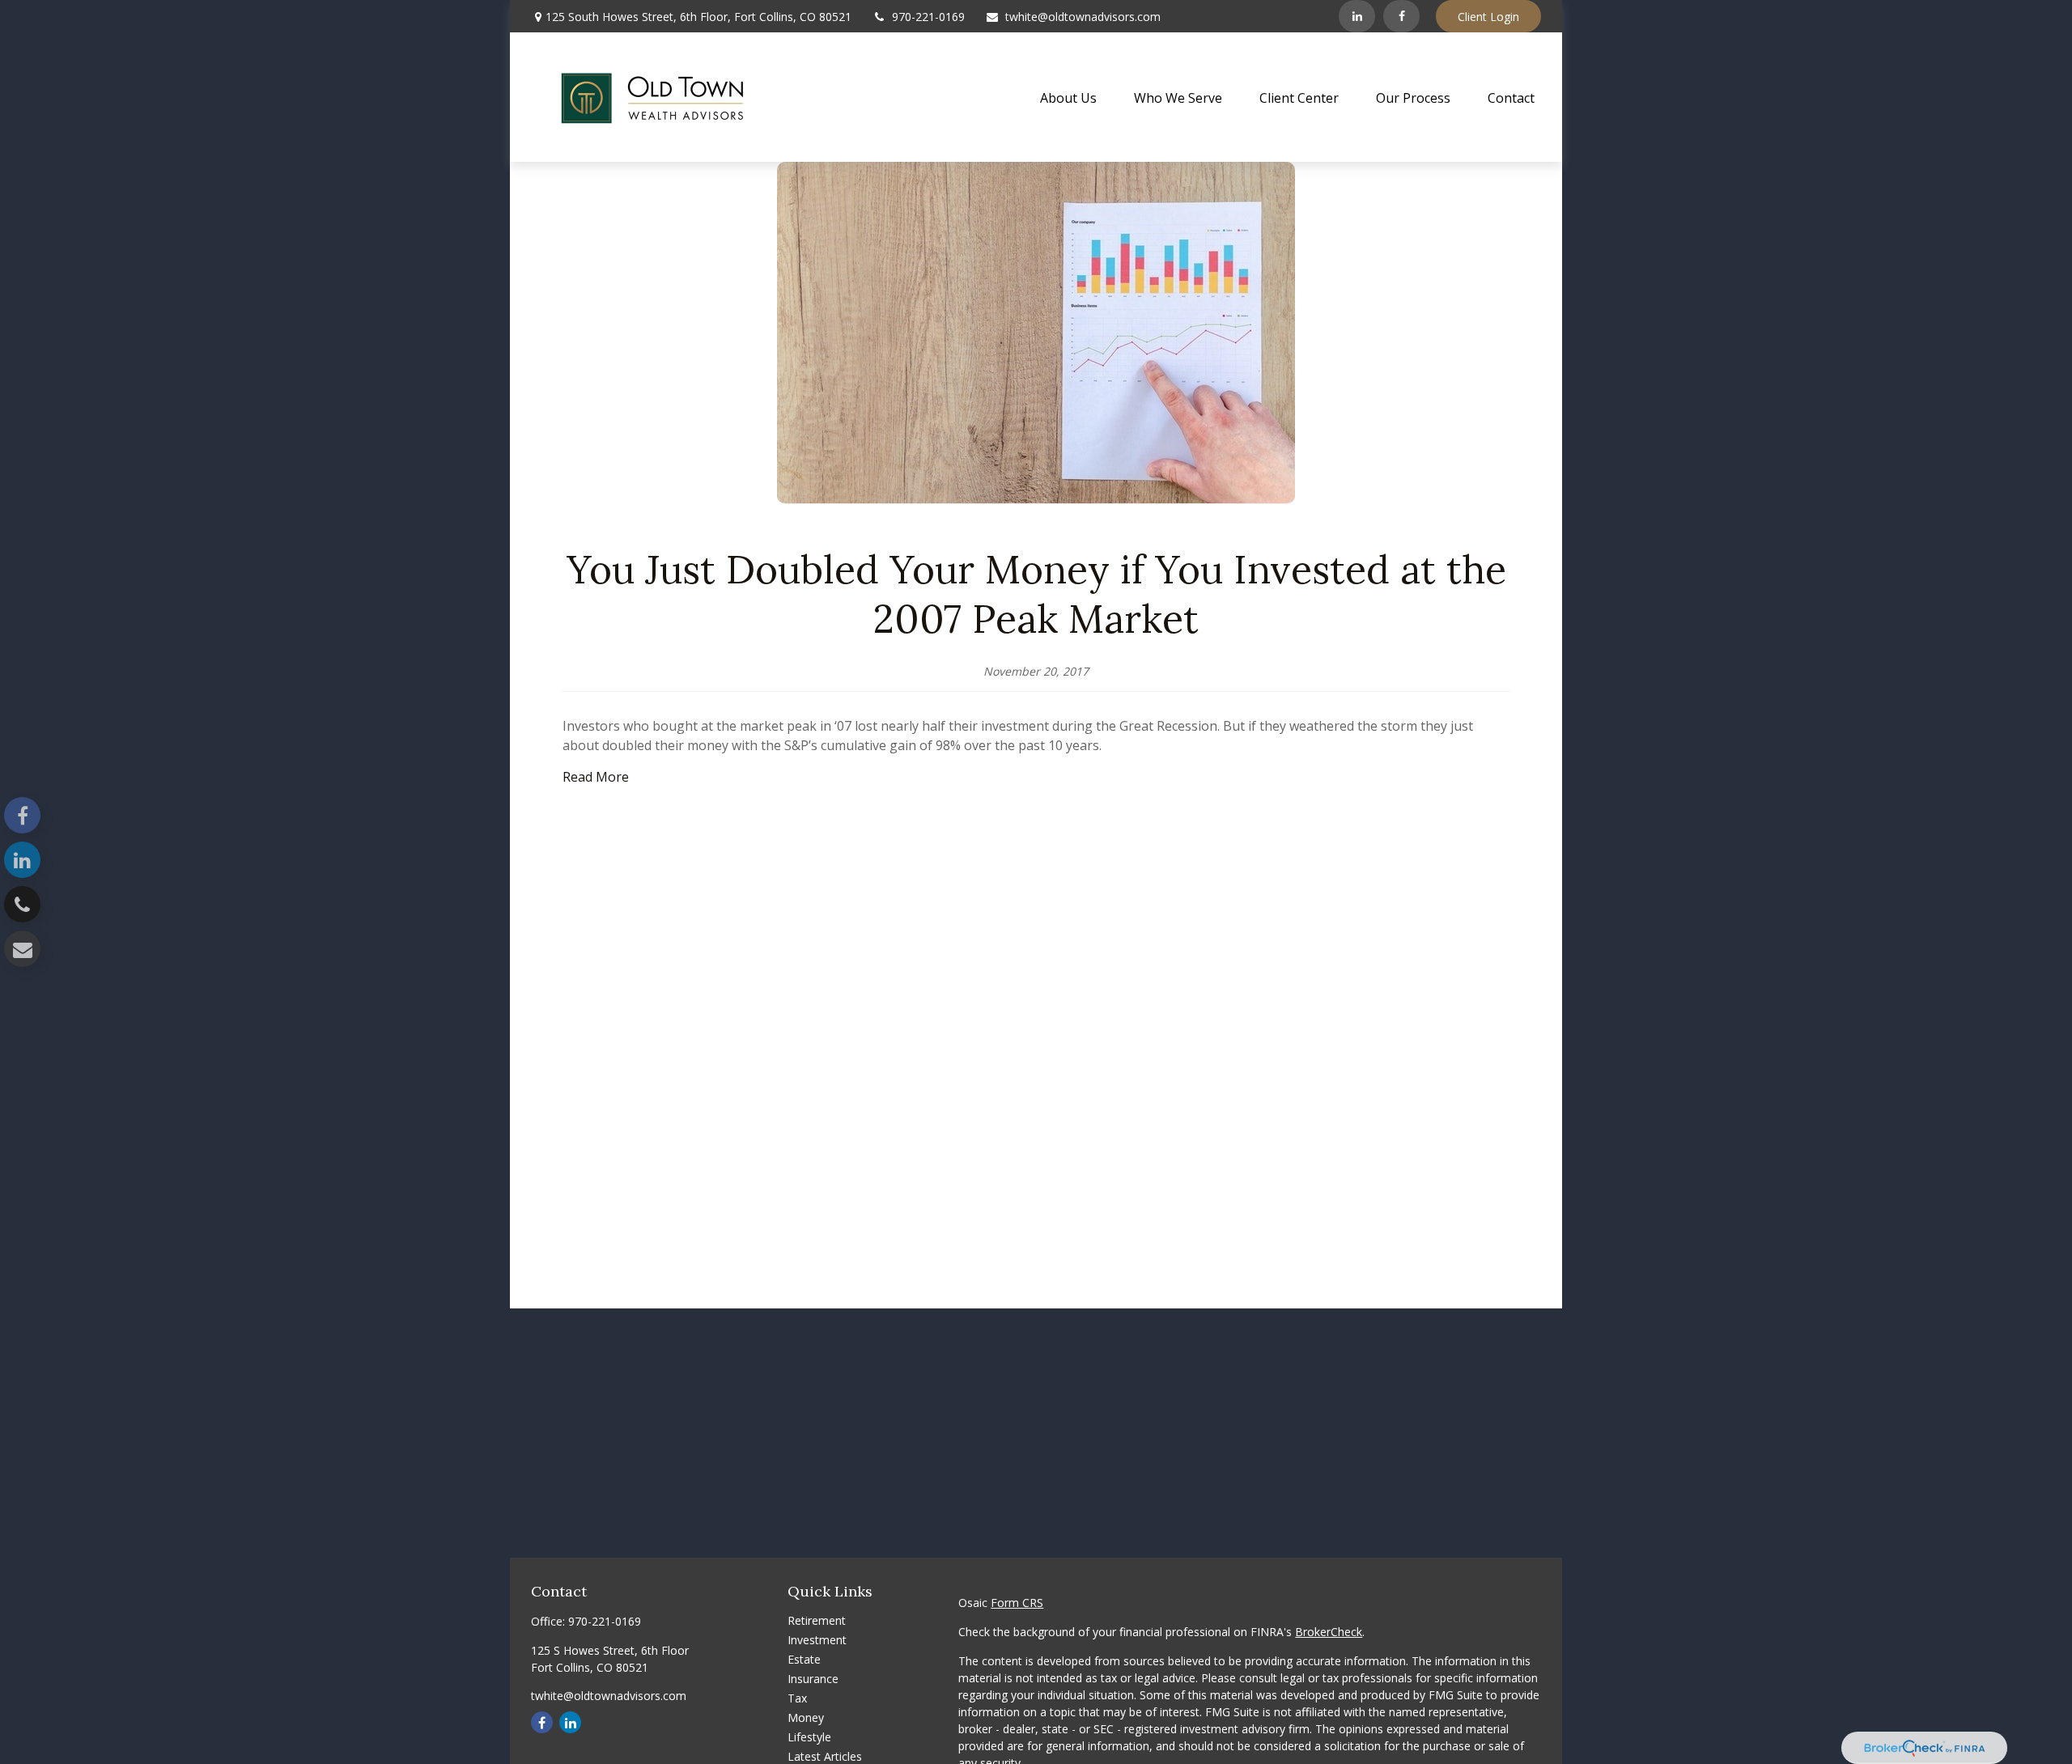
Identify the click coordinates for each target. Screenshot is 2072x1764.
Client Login (1488, 17)
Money (806, 1717)
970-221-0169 (928, 17)
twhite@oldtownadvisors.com (1083, 17)
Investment (817, 1640)
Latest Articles (825, 1756)
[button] (1068, 97)
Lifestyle (809, 1737)
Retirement (817, 1620)
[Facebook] (1401, 16)
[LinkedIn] (1357, 16)
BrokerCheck (1329, 1632)
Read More (597, 777)
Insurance (813, 1679)
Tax (797, 1698)
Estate (804, 1659)
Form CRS (1017, 1603)
